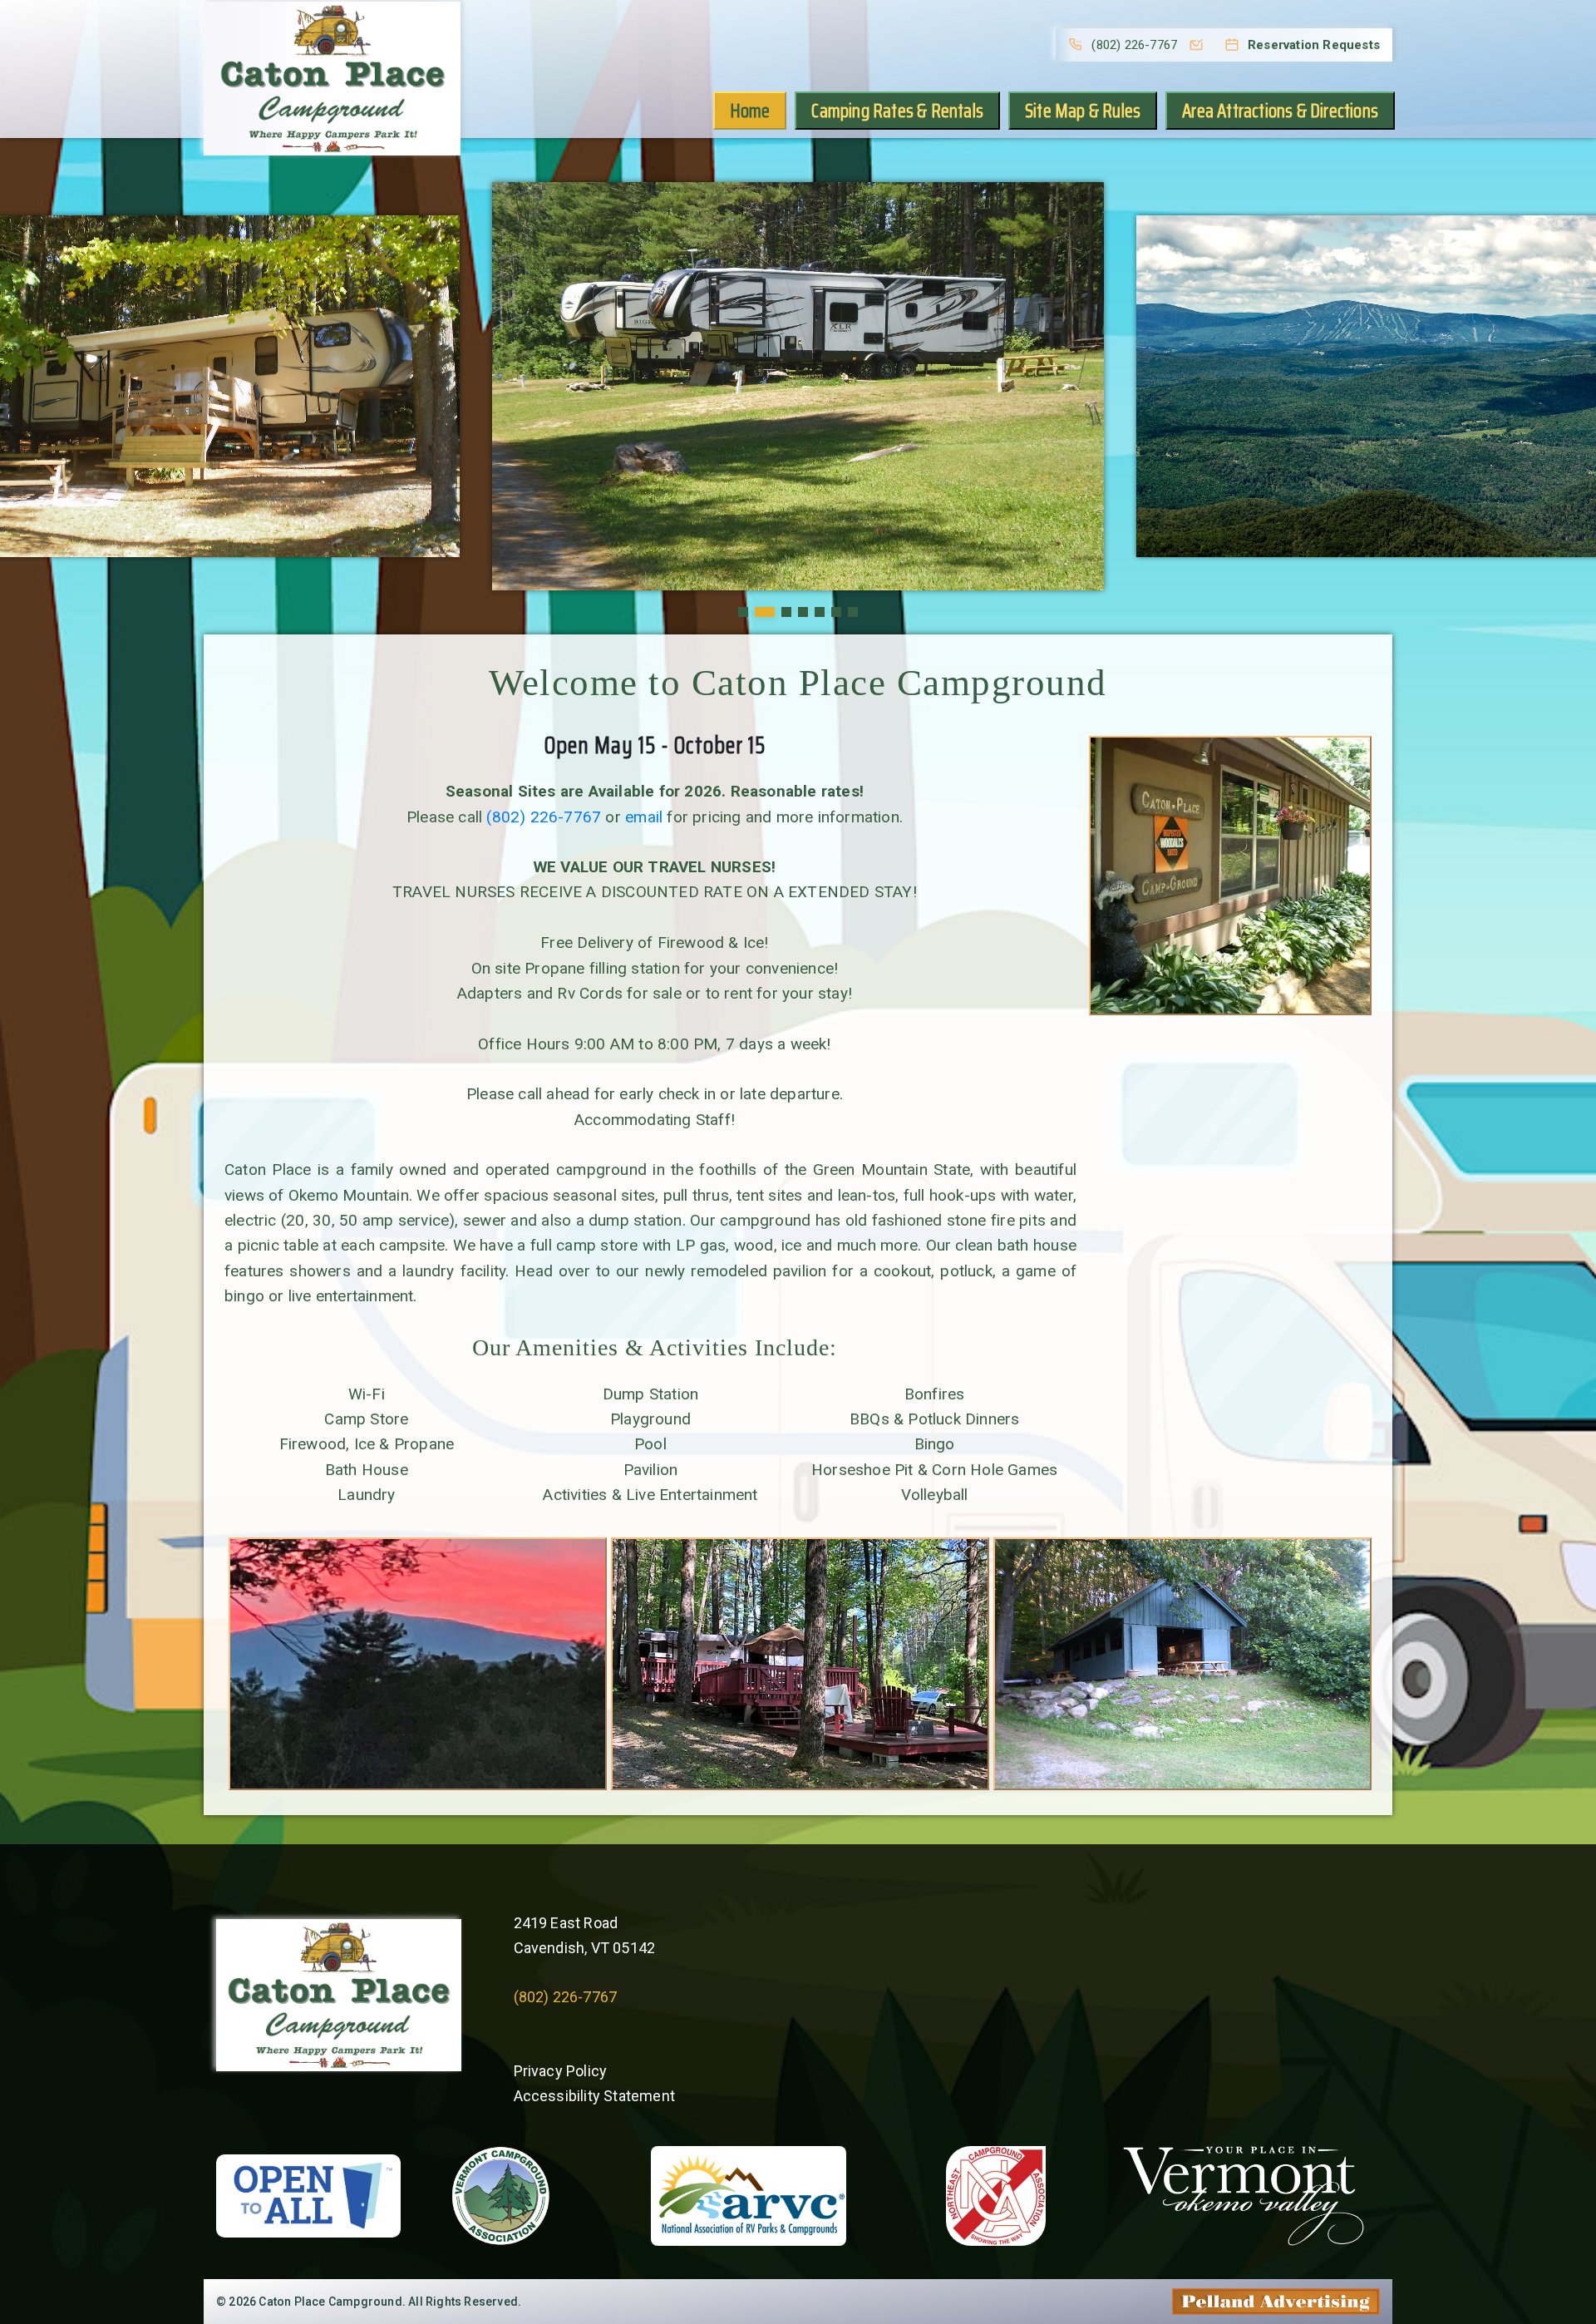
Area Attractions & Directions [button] (1280, 111)
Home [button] (750, 111)
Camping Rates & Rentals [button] (897, 111)
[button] (743, 612)
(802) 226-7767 (544, 817)
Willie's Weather (947, 2092)
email (644, 817)
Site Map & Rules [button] (1083, 111)
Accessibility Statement (595, 2096)
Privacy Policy (561, 2071)
